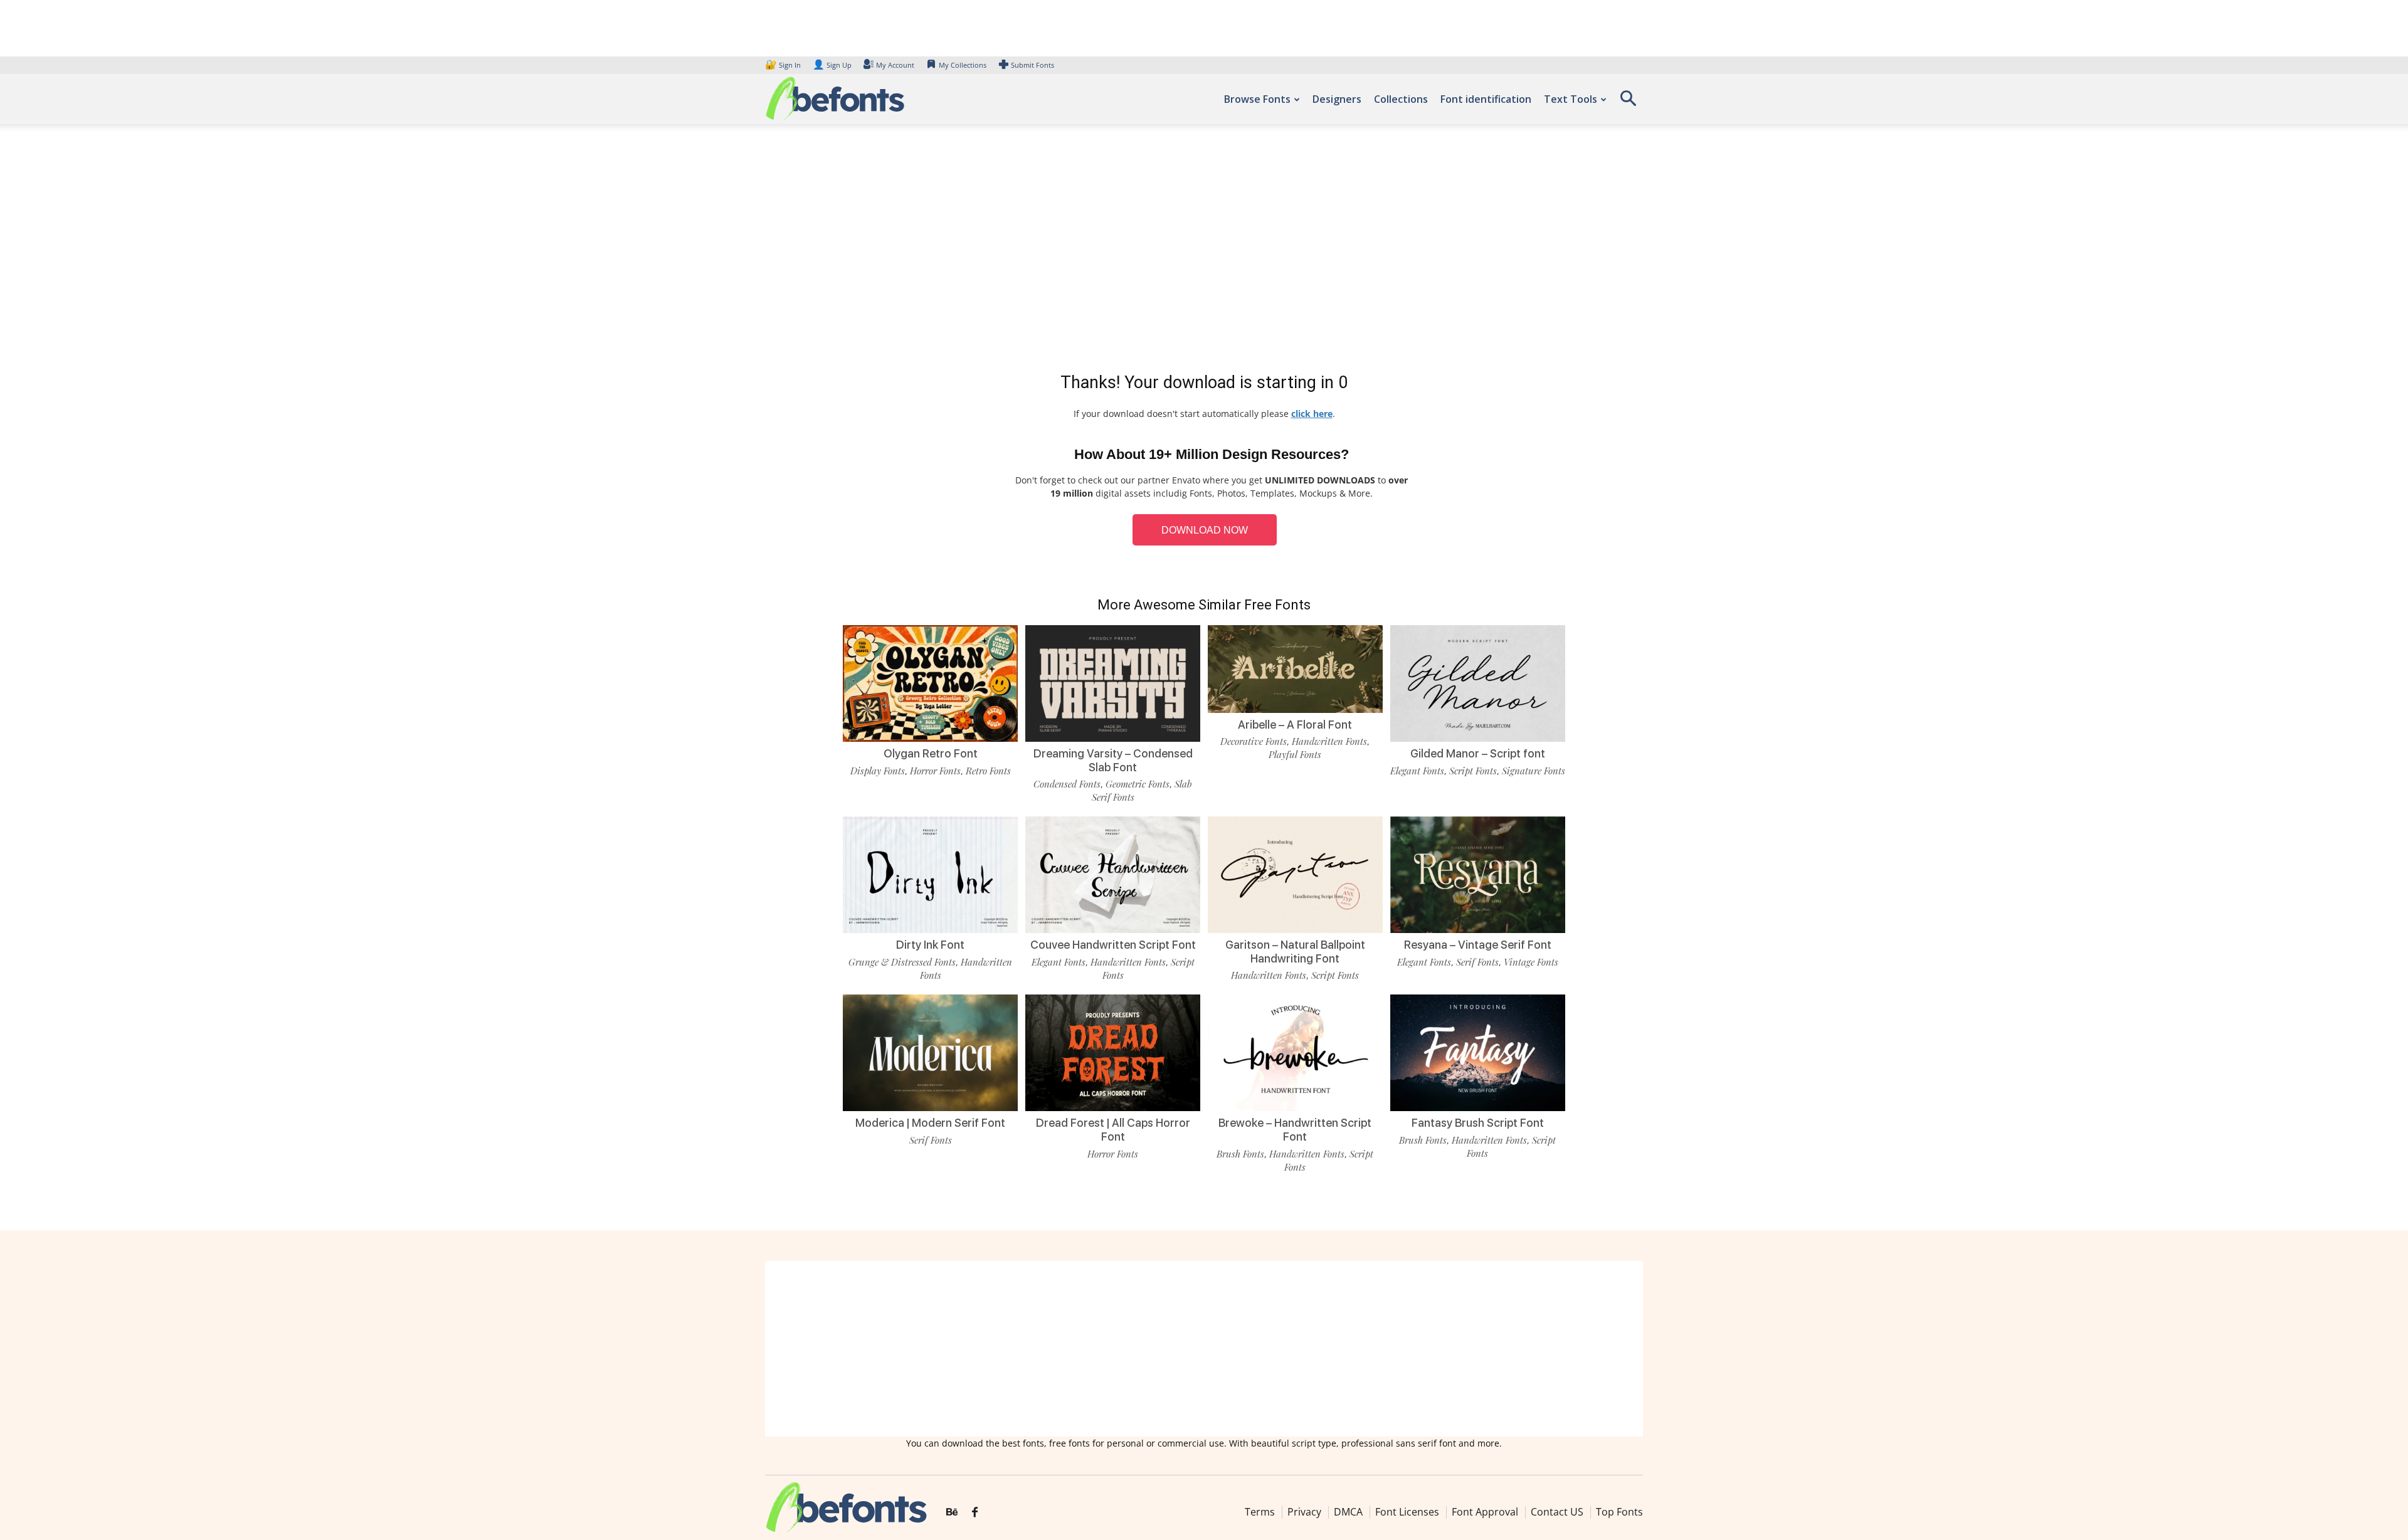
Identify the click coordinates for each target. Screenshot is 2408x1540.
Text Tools (1571, 99)
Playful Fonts (1295, 754)
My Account (895, 65)
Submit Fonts (1032, 65)
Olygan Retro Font (931, 753)
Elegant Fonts (1417, 771)
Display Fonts (878, 771)
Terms (1260, 1512)
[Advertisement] (1204, 251)
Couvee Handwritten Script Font (1113, 945)
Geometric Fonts (1138, 784)
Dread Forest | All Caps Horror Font (1113, 1130)
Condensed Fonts (1067, 784)
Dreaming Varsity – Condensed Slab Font (1113, 760)
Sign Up (832, 65)
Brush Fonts (1240, 1154)
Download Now (1205, 530)
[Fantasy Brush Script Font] (1478, 1052)
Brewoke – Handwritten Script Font (1295, 1130)
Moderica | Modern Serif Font (930, 1123)
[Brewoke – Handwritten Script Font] (1295, 1052)
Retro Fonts (988, 771)
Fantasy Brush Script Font (1478, 1123)
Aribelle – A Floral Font (1295, 725)
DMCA (1348, 1512)
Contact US (1557, 1512)
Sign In (784, 65)
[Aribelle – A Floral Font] (1295, 668)
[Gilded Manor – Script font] (1478, 683)
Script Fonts (1473, 771)
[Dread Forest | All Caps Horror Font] (1113, 1052)
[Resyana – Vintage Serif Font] (1478, 874)
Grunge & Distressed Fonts (902, 962)
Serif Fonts (1477, 962)
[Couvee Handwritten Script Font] (1113, 874)
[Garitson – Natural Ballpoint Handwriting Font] (1295, 874)
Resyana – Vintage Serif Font (1478, 945)
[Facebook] (975, 1512)
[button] (1628, 103)
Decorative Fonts (1254, 741)
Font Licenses (1407, 1512)
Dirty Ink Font (930, 945)
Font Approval (1485, 1512)
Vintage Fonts (1531, 962)
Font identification (1486, 99)
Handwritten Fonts (1329, 741)
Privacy (1304, 1512)
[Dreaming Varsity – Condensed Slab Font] (1113, 683)
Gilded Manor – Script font (1478, 753)
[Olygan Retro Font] (930, 683)
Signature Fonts (1534, 771)
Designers (1337, 99)
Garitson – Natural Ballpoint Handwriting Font (1295, 952)
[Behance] (952, 1512)
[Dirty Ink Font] (930, 874)
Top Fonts (1619, 1512)
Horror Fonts (935, 771)
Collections (1401, 99)
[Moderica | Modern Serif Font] (930, 1052)
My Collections (963, 65)
